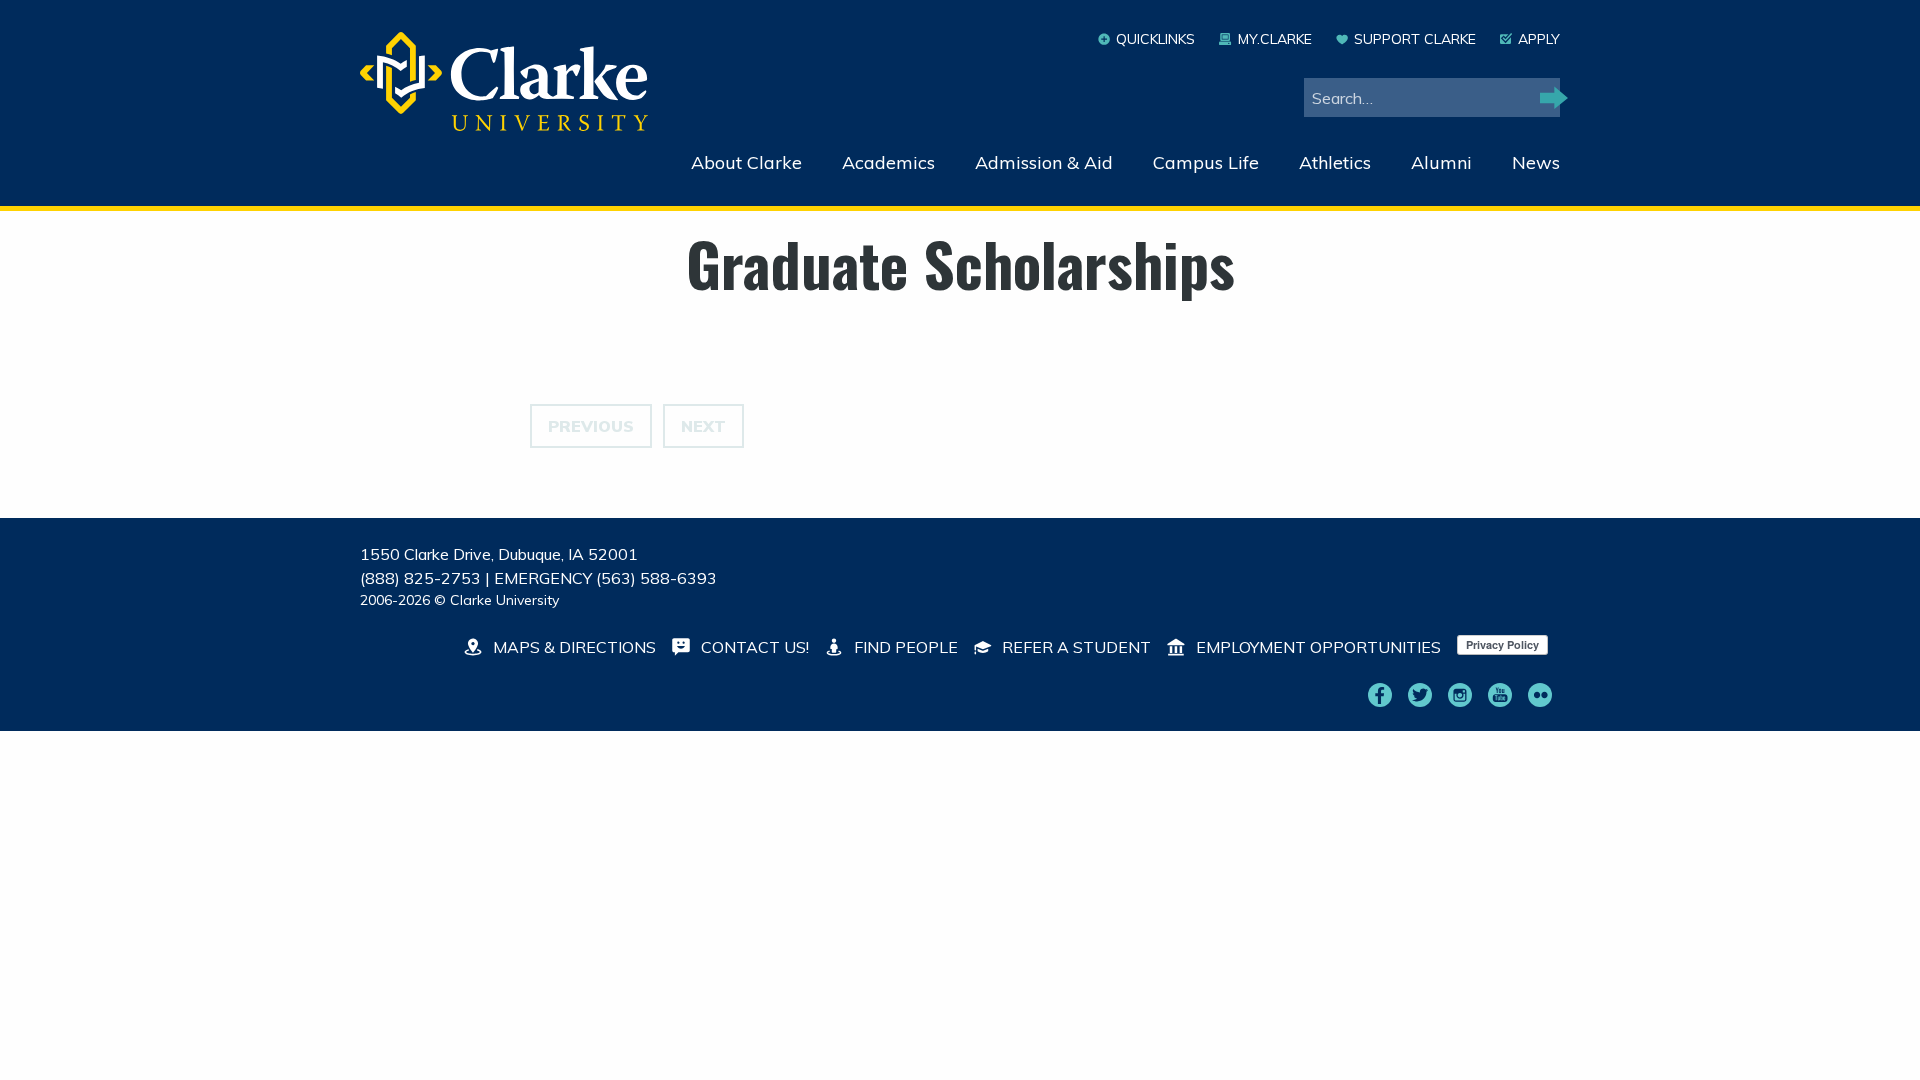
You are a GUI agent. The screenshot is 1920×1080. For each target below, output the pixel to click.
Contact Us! (753, 647)
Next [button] (703, 426)
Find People (904, 647)
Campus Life (1206, 162)
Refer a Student (1074, 647)
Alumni (1441, 162)
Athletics (1335, 162)
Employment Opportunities (1316, 647)
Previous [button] (591, 426)
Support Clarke (1415, 39)
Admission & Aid (1044, 162)
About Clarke (746, 162)
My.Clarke (1274, 39)
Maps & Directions (572, 647)
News (1536, 162)
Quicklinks (1155, 39)
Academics (888, 162)
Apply (1539, 39)
